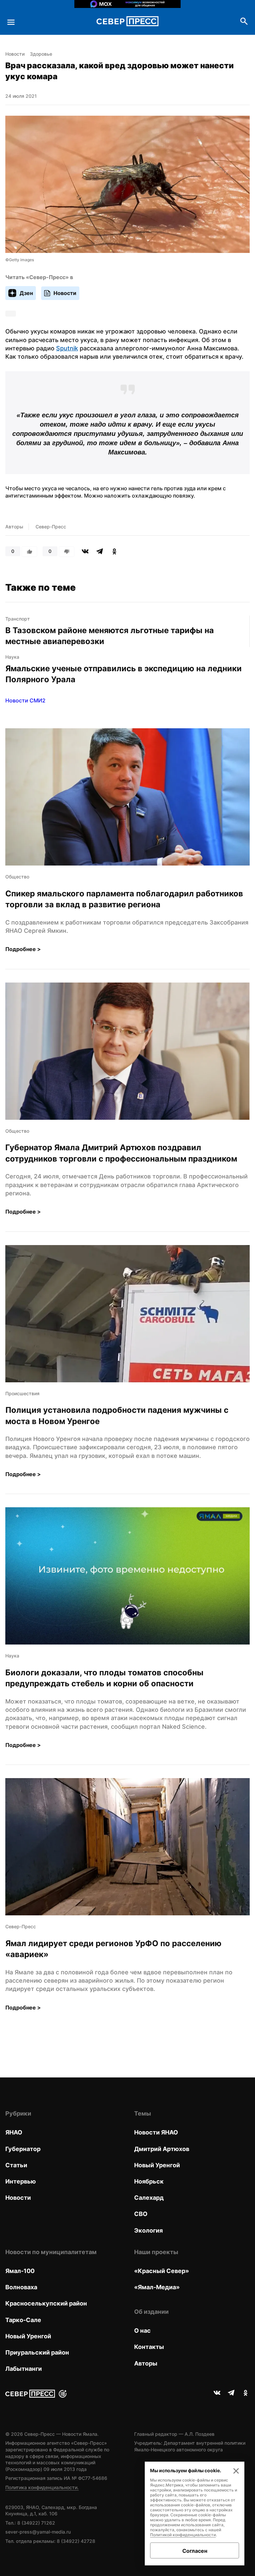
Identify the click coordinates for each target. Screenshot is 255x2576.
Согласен (195, 2551)
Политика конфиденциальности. (42, 2487)
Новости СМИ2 (25, 700)
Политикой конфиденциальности (183, 2535)
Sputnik (67, 348)
